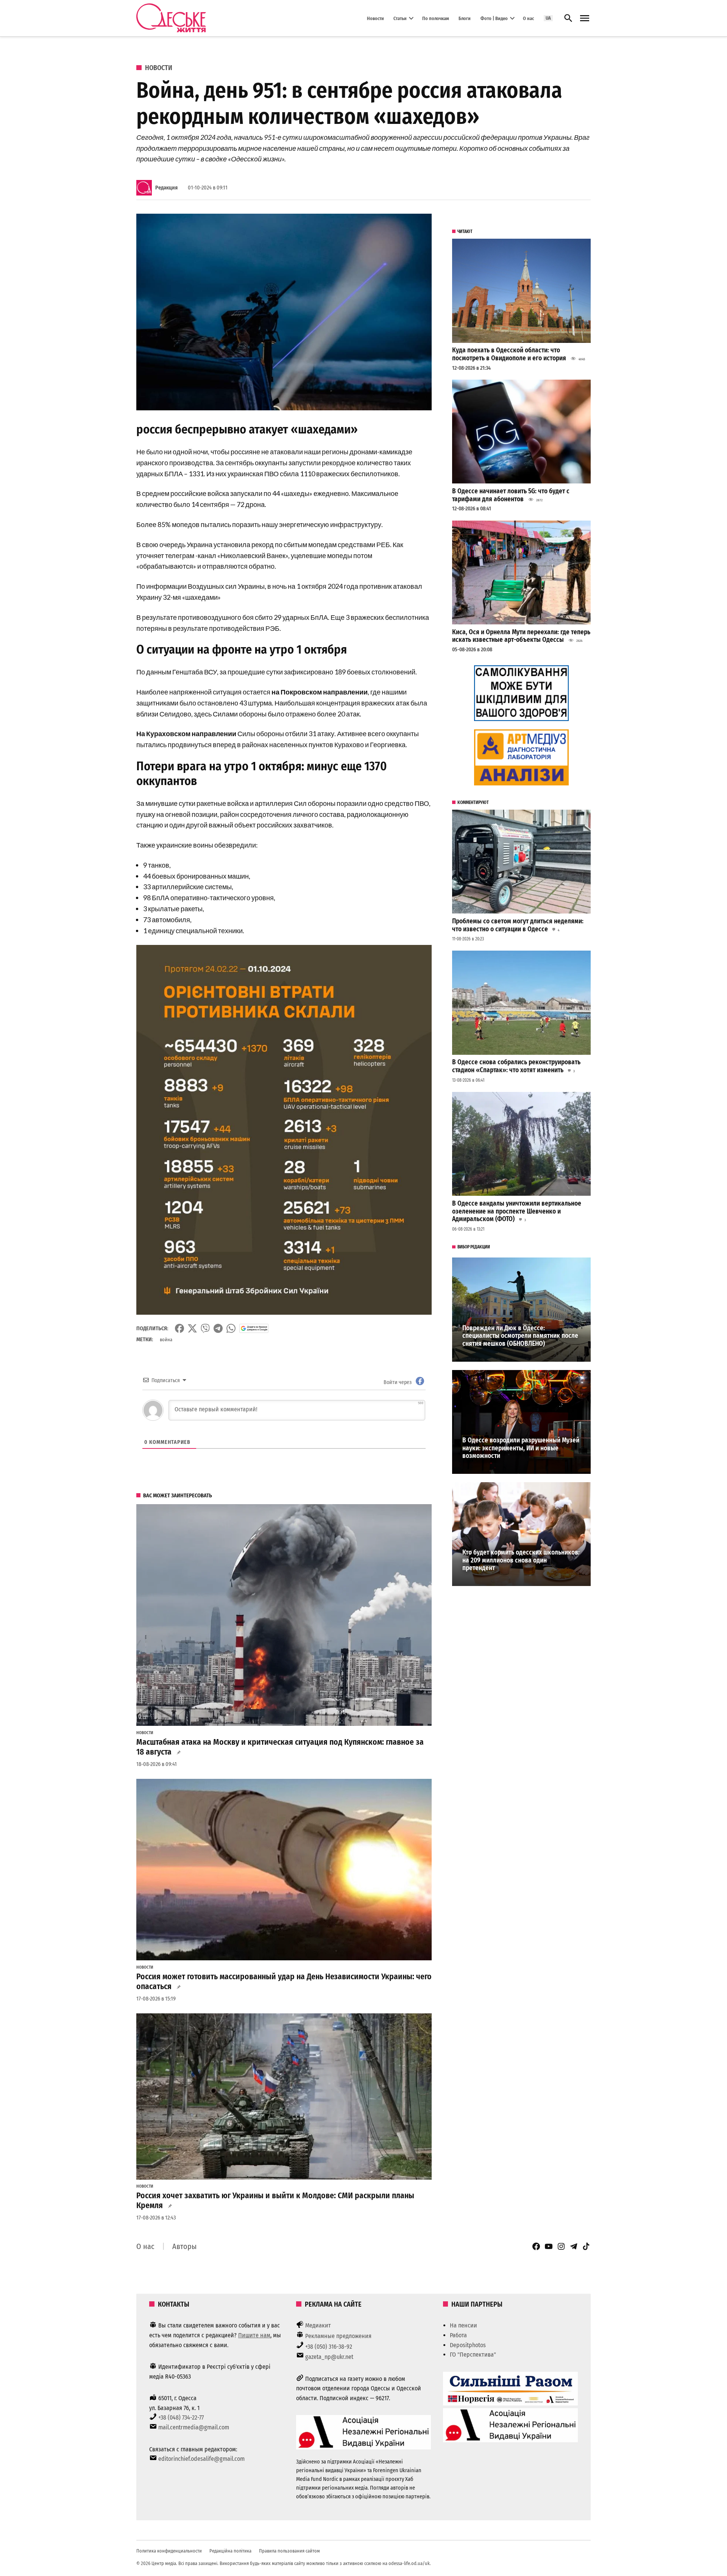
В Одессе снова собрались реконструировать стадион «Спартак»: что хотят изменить (516, 1066)
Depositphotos (468, 2345)
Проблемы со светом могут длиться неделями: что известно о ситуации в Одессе (518, 925)
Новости (375, 18)
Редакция (166, 188)
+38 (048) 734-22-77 (181, 2417)
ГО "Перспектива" (473, 2355)
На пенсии (463, 2325)
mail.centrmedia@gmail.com (194, 2427)
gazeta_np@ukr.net (329, 2357)
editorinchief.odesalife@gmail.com (201, 2459)
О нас (528, 18)
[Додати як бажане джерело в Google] (254, 1328)
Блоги (465, 18)
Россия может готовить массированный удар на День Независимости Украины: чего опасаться (284, 1982)
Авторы (184, 2246)
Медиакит (318, 2325)
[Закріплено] (585, 18)
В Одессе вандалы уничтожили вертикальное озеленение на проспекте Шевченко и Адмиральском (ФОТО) (517, 1211)
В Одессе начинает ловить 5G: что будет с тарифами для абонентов (511, 495)
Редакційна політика (230, 2551)
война (166, 1340)
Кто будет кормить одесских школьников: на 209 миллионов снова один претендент (521, 1560)
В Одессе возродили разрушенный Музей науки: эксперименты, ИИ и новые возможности (521, 1448)
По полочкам (436, 18)
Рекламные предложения (338, 2336)
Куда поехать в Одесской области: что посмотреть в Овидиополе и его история (509, 354)
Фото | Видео (494, 18)
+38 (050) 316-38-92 (329, 2347)
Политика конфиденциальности (169, 2551)
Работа (458, 2335)
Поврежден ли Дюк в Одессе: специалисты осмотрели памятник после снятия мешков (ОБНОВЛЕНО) (520, 1336)
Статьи (400, 18)
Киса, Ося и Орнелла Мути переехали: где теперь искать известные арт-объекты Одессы (521, 636)
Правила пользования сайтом (289, 2551)
